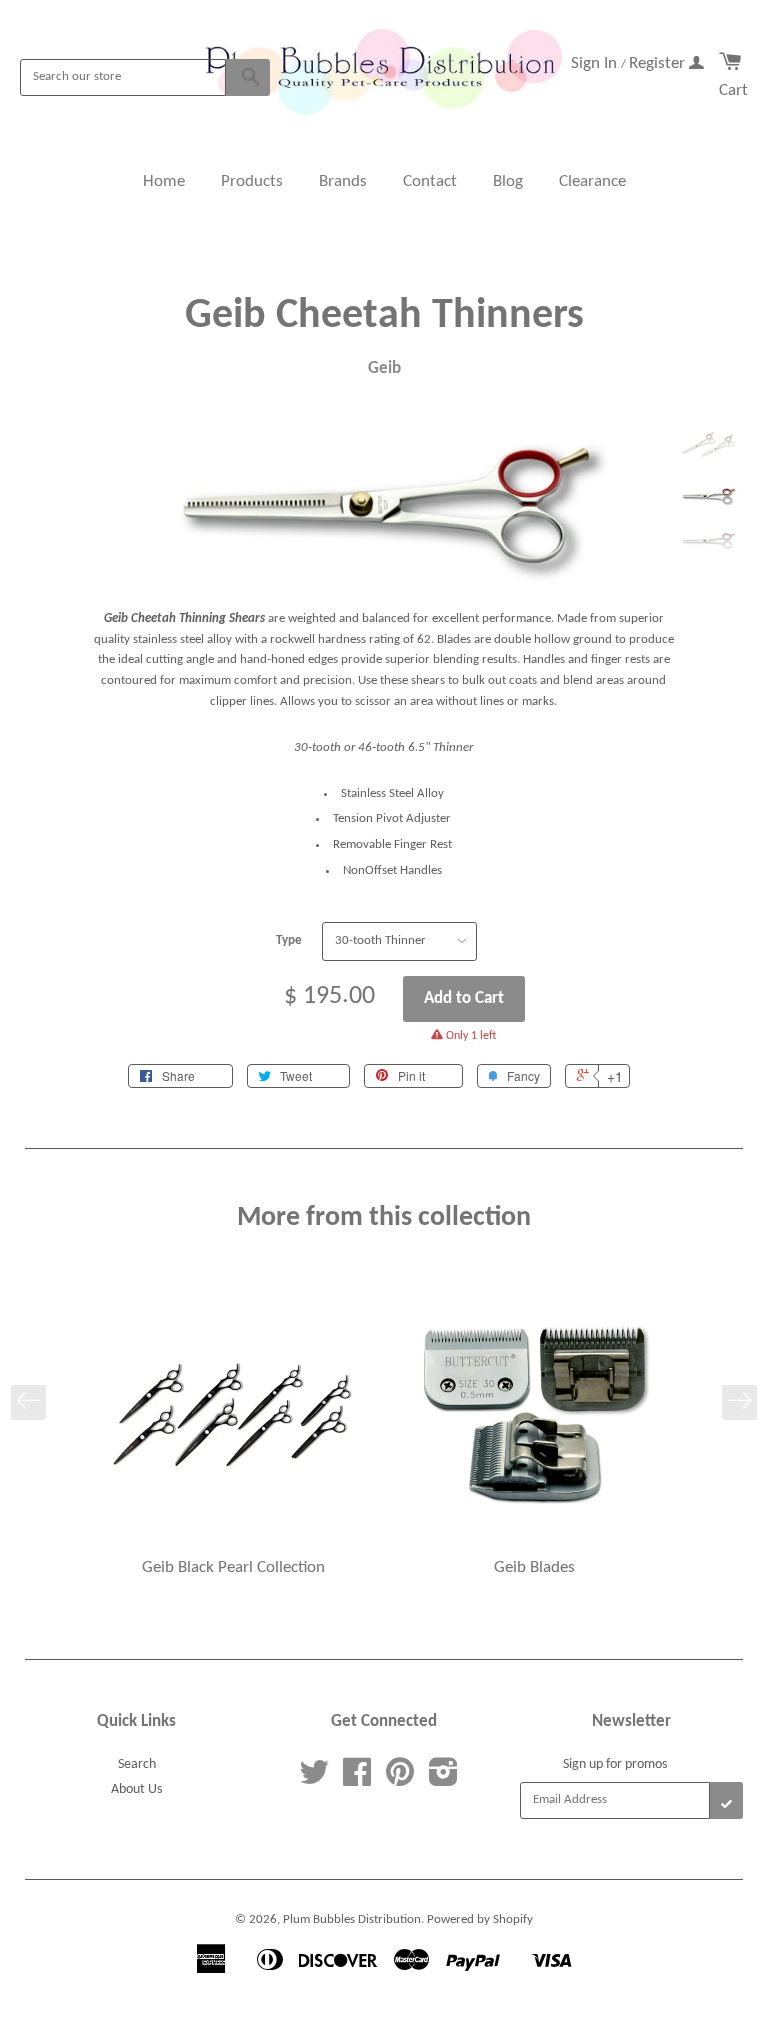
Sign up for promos (615, 1764)
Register (659, 63)
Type (289, 940)
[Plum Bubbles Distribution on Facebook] (357, 1780)
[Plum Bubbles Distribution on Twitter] (314, 1780)
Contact (430, 181)
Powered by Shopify (480, 1919)
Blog (508, 181)
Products (252, 181)
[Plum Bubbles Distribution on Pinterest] (400, 1780)
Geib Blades (534, 1567)
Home (164, 181)
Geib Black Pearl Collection (233, 1567)
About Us (136, 1789)
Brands (343, 181)
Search (137, 1764)
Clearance (592, 181)
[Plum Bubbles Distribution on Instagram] (443, 1780)
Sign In (596, 63)
